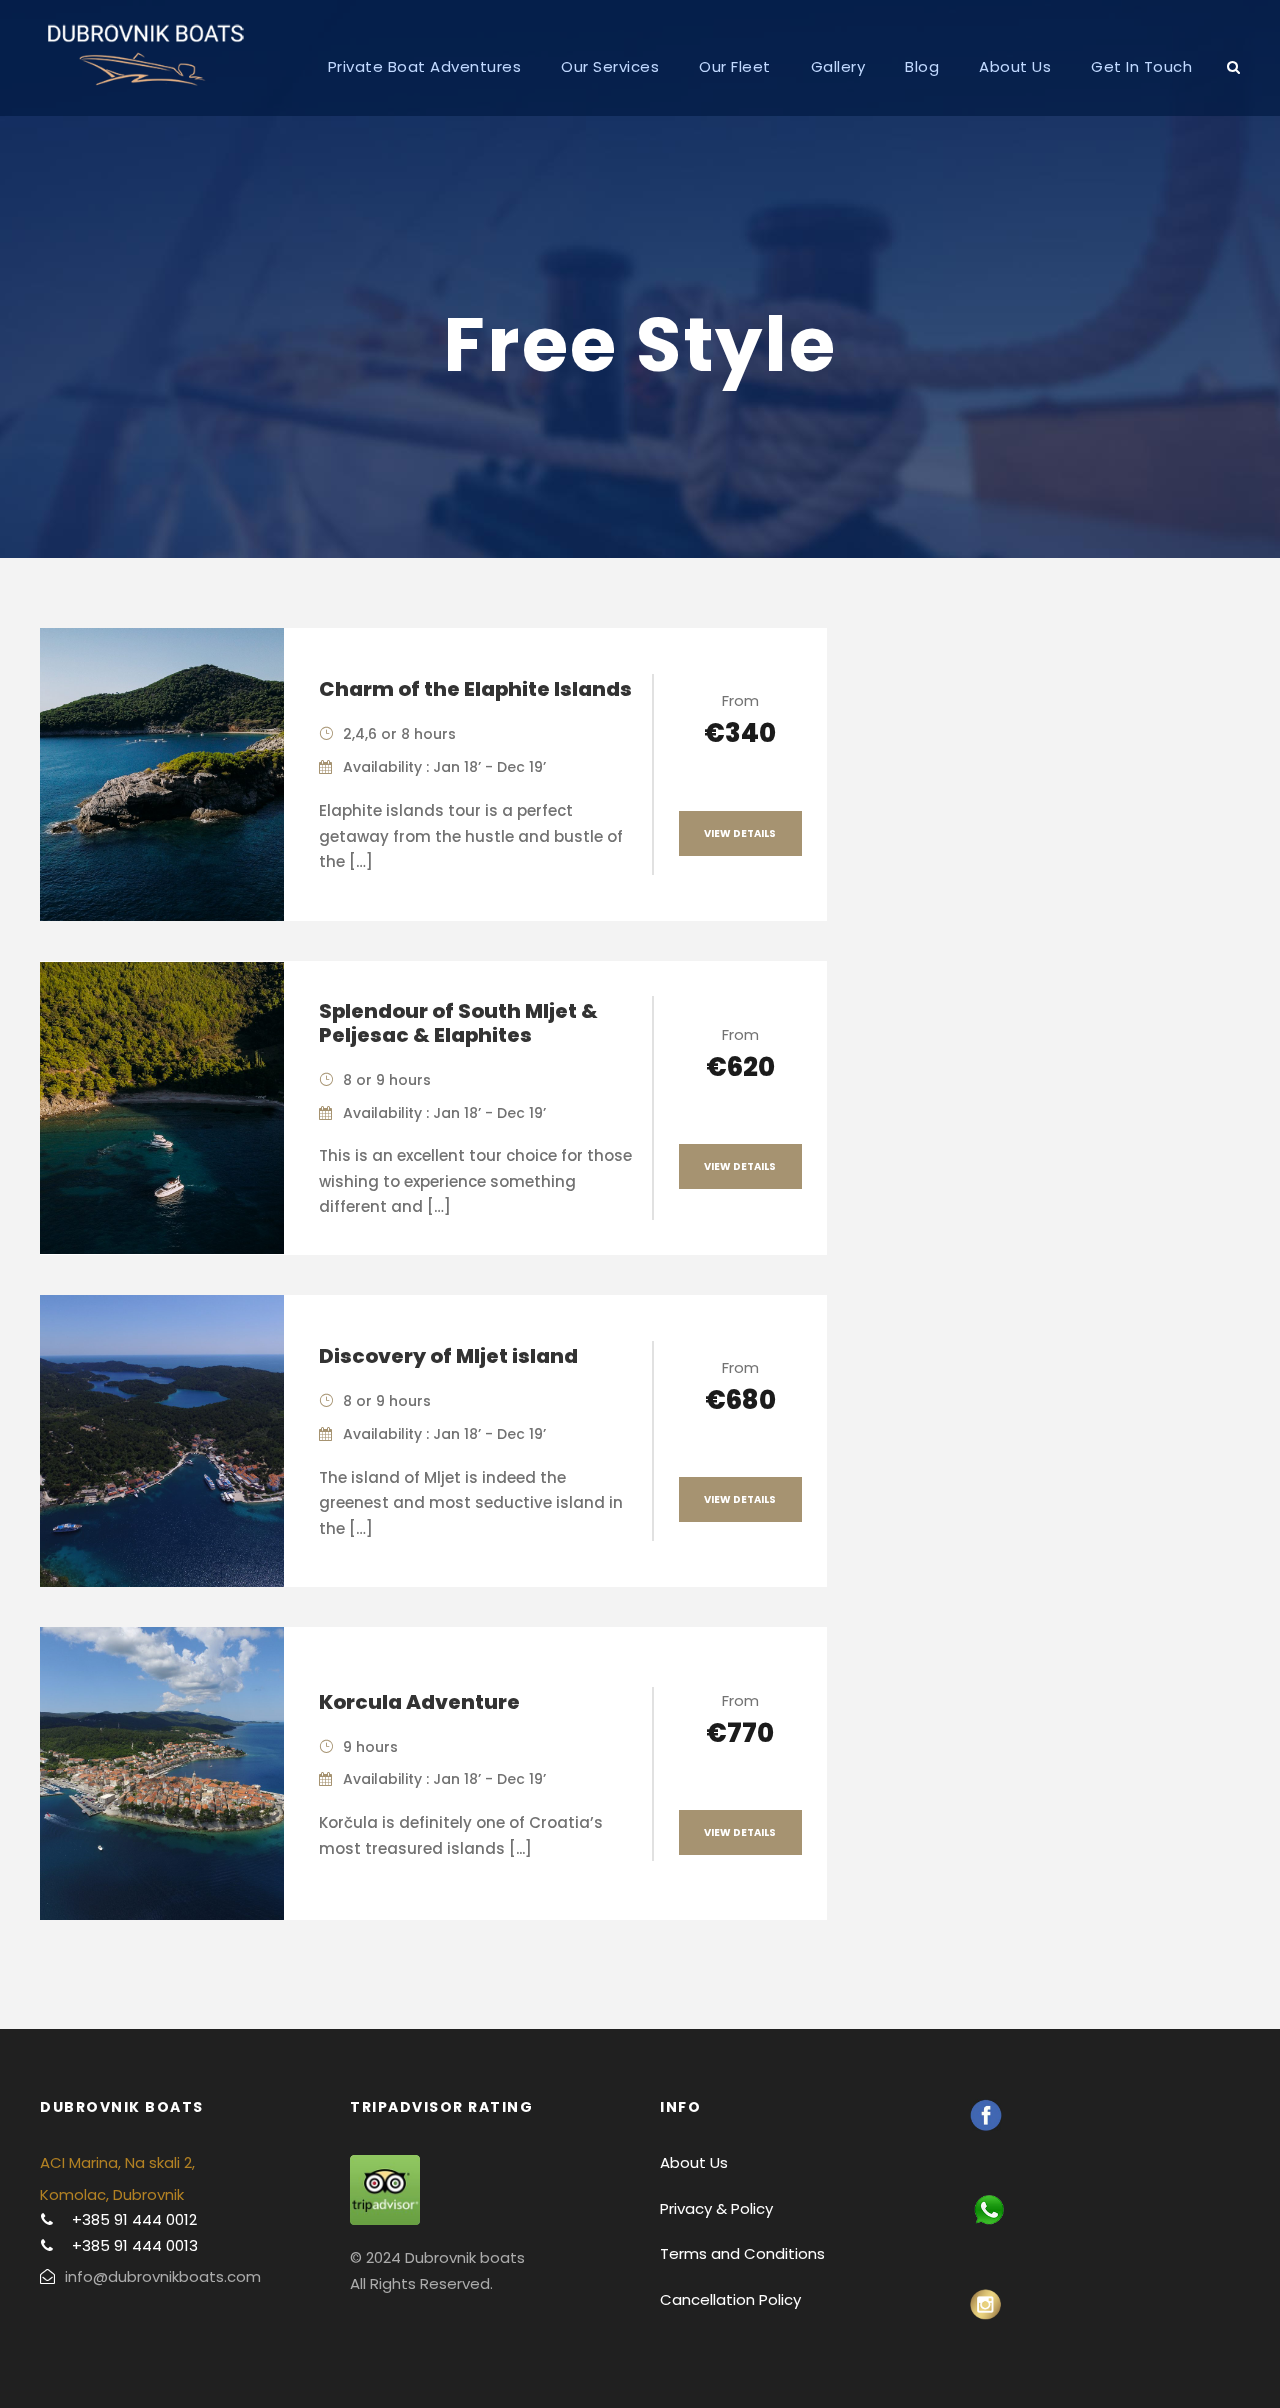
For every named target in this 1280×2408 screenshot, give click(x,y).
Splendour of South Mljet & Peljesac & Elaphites (458, 1023)
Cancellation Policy (730, 2299)
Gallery (838, 66)
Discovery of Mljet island (448, 1356)
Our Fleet (735, 66)
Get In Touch (1141, 66)
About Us (1015, 66)
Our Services (610, 66)
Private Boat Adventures (425, 66)
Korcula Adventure (419, 1702)
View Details (740, 833)
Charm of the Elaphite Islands (475, 689)
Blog (922, 66)
